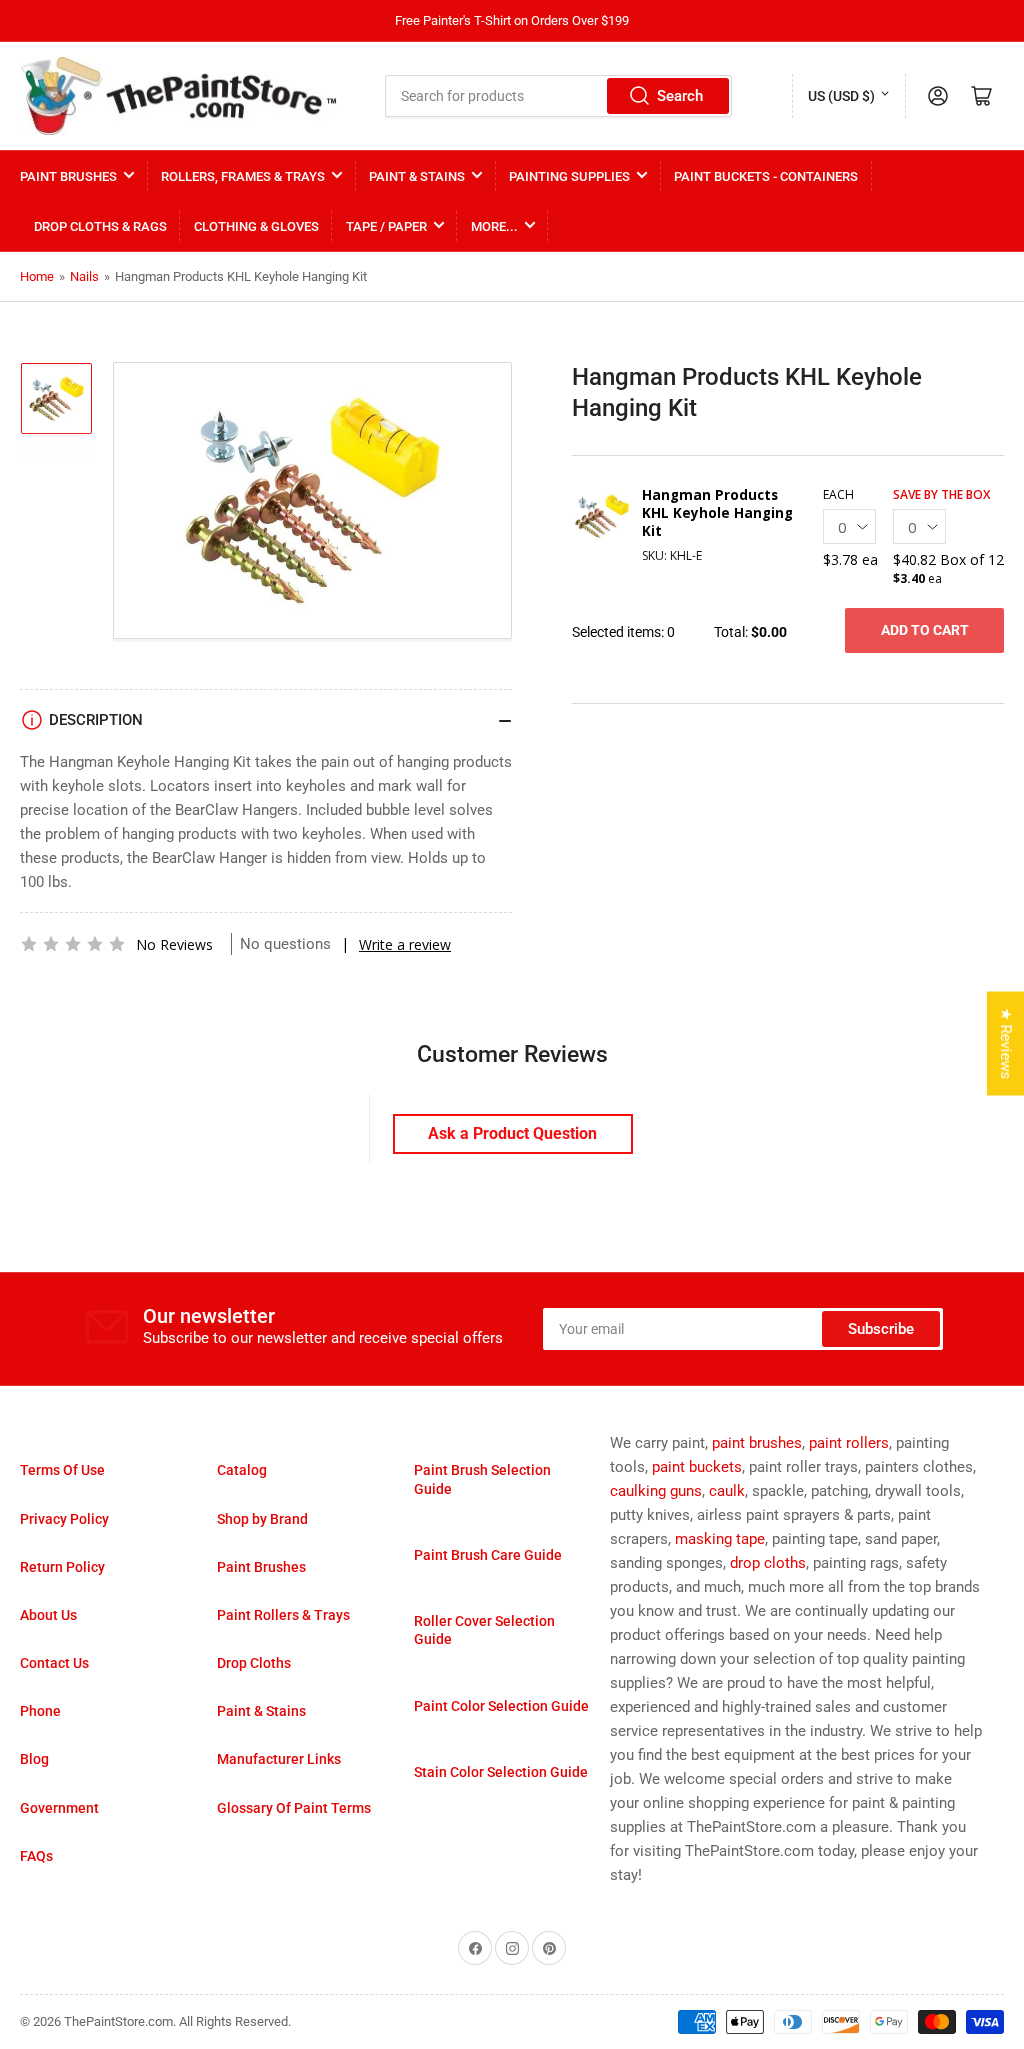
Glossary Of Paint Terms (294, 1808)
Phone (40, 1711)
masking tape (720, 1539)
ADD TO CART (925, 630)
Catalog (242, 1470)
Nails (84, 276)
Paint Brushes (68, 176)
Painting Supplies (569, 176)
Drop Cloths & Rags (100, 226)
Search (680, 96)
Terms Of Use (62, 1470)
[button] (73, 944)
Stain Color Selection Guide (501, 1772)
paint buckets (697, 1467)
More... (494, 226)
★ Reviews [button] (1006, 1043)
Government (59, 1808)
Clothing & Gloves (256, 226)
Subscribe (881, 1329)
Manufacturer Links (279, 1759)
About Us (48, 1615)
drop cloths (768, 1563)
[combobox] (558, 96)
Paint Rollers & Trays (283, 1615)
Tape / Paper (386, 226)
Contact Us (54, 1663)
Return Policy (62, 1567)
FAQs (36, 1856)
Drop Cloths (254, 1663)
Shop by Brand (262, 1519)
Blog (34, 1759)
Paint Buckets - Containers (766, 176)
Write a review (405, 944)
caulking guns (656, 1491)
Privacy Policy (64, 1519)
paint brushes (757, 1443)
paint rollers (849, 1443)
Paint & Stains (417, 176)
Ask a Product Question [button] (512, 1133)
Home (37, 276)
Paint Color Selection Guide (501, 1706)
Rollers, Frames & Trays (243, 176)
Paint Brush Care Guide (488, 1555)
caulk (727, 1491)
